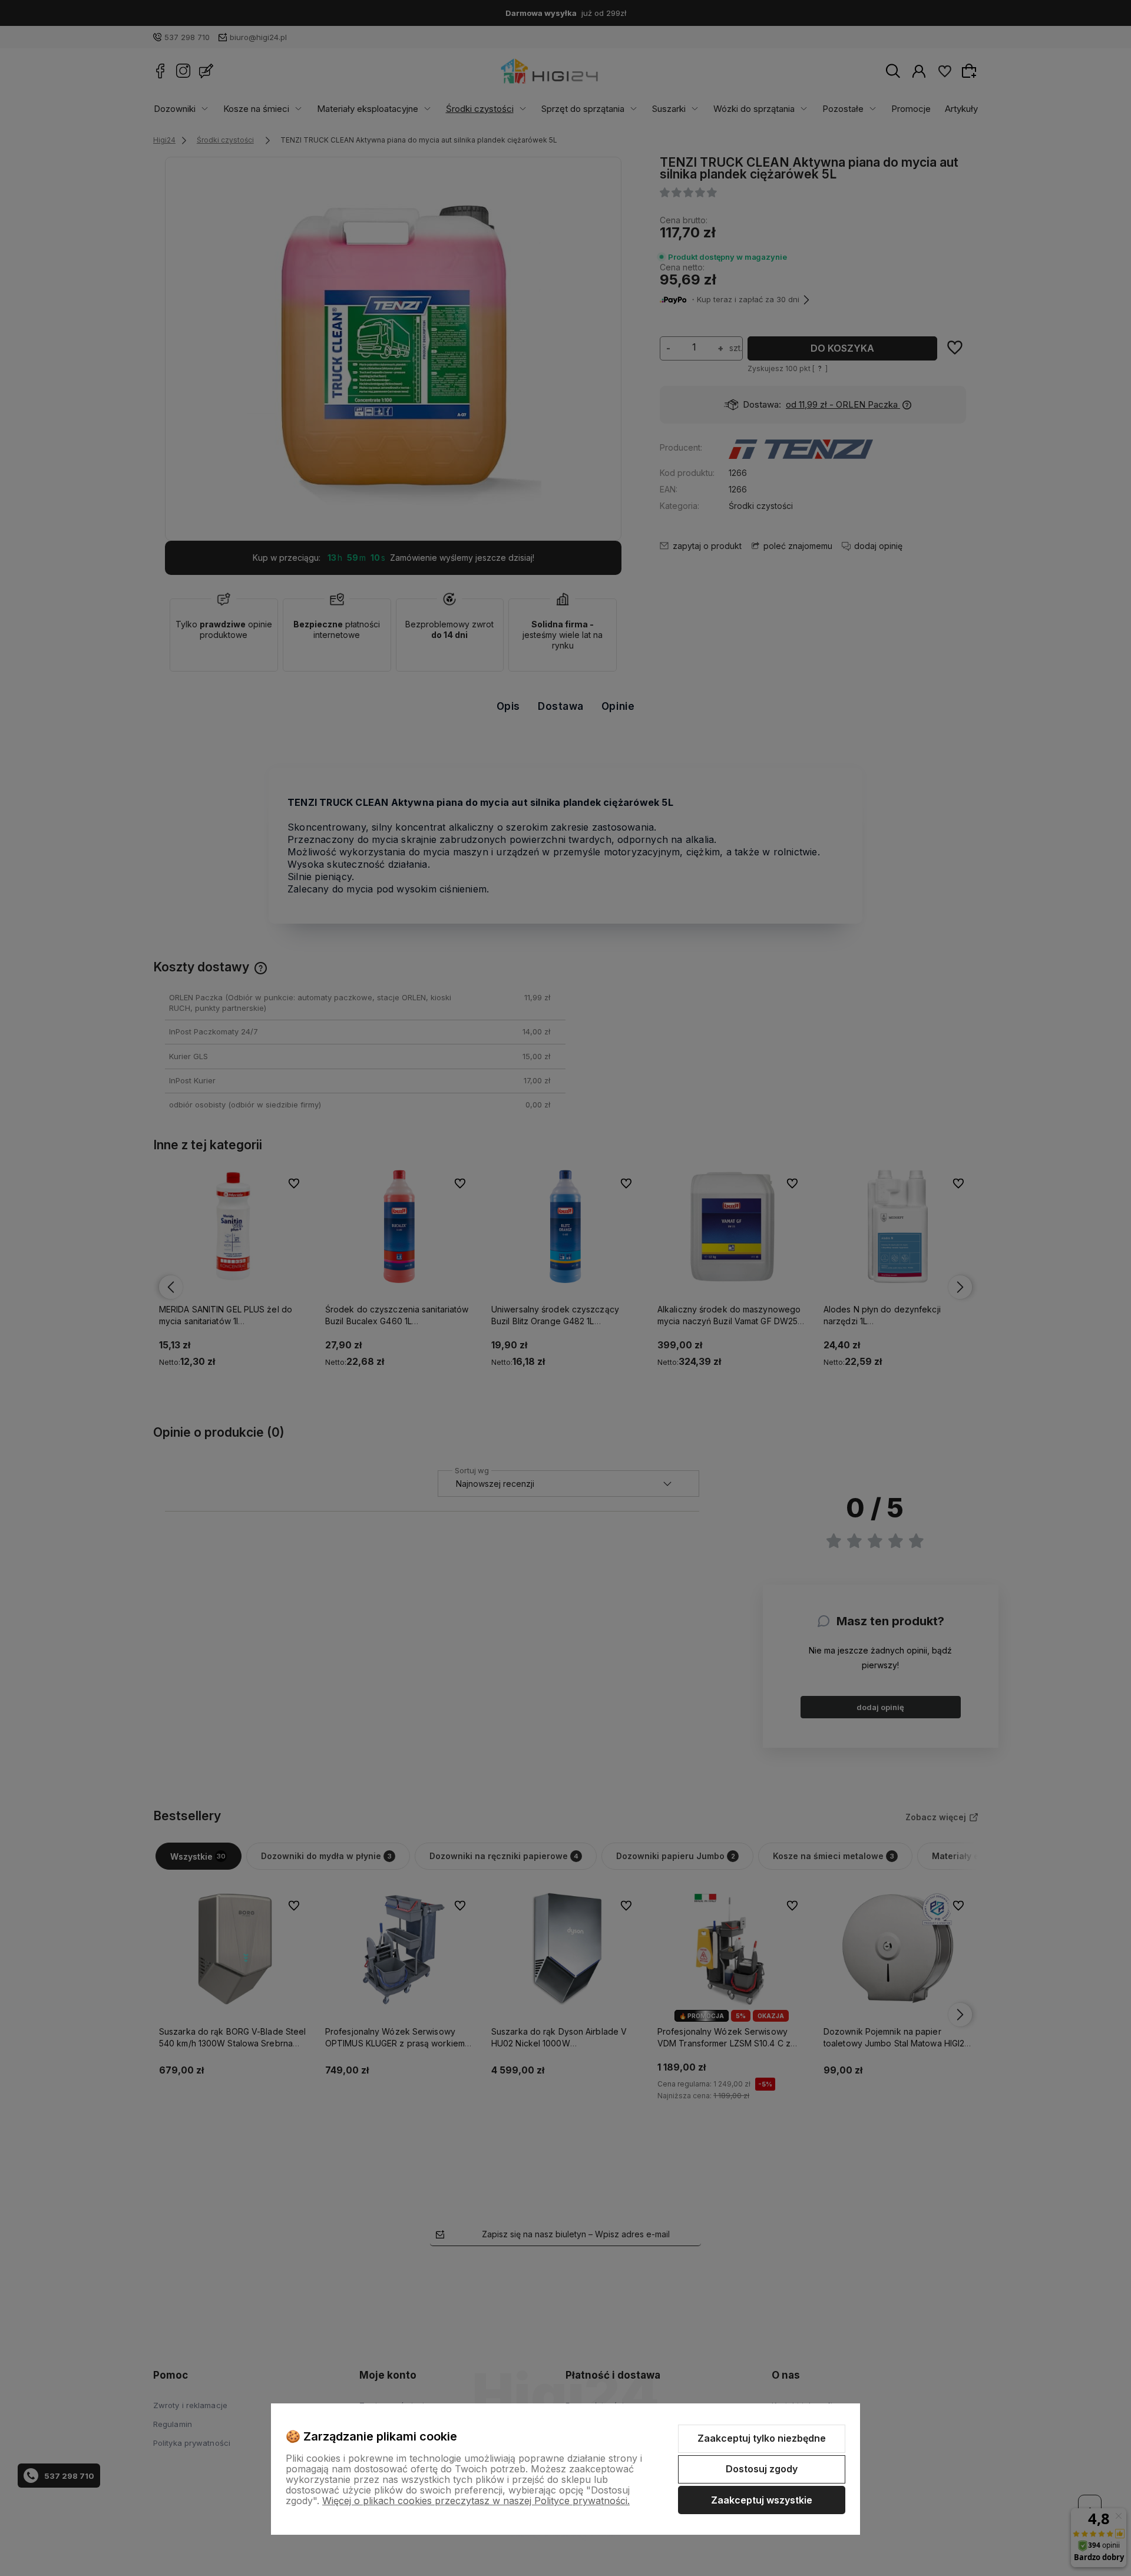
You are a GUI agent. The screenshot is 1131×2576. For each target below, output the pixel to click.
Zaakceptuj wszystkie (762, 2500)
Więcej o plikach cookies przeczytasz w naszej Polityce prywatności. (476, 2501)
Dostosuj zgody (762, 2469)
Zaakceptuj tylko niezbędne (762, 2438)
